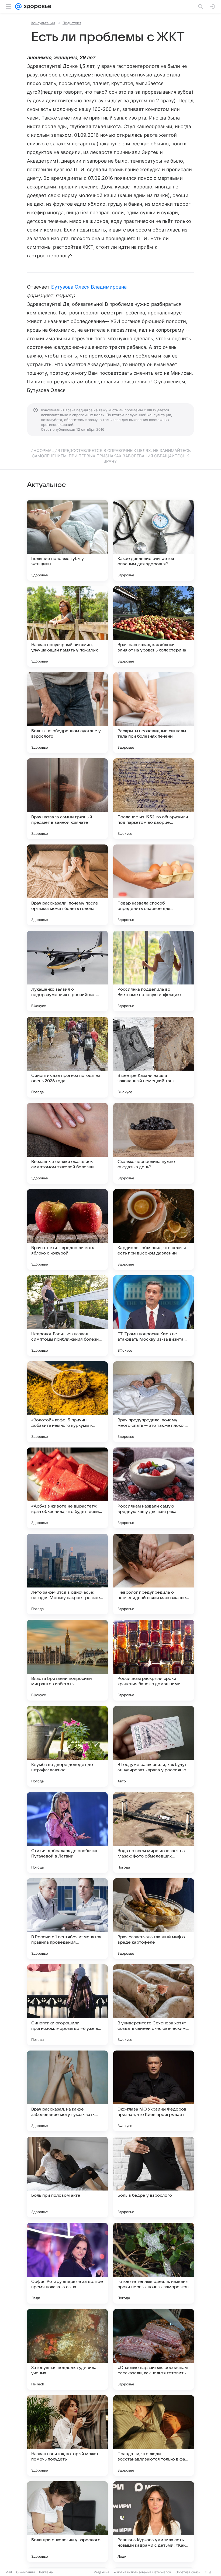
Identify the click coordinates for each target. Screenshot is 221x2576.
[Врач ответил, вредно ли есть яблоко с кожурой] (67, 1229)
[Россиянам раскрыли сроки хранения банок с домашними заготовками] (154, 1660)
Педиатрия (72, 23)
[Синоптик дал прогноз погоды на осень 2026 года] (67, 1057)
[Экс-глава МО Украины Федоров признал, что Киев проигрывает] (154, 2091)
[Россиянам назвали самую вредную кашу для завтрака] (154, 1488)
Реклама (46, 2572)
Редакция (101, 2572)
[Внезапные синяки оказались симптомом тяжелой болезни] (67, 1143)
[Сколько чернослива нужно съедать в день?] (154, 1143)
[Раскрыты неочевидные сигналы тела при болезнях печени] (154, 713)
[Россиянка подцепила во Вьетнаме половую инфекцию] (154, 971)
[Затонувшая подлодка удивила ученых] (67, 2349)
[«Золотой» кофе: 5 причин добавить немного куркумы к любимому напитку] (67, 1402)
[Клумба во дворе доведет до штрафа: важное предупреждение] (67, 1746)
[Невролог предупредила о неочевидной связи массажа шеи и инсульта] (154, 1574)
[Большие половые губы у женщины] (67, 540)
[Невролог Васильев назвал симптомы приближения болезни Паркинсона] (67, 1316)
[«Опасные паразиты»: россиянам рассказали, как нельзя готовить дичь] (154, 2349)
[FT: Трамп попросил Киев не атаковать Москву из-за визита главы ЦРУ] (154, 1316)
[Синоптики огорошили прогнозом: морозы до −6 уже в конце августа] (67, 2005)
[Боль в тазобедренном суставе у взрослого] (67, 713)
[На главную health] (37, 6)
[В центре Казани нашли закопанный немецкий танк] (154, 1057)
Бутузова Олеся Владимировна (89, 287)
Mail (9, 2572)
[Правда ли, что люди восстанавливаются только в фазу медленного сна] (154, 2435)
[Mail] (18, 6)
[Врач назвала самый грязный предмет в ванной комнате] (67, 799)
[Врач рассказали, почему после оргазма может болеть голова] (67, 885)
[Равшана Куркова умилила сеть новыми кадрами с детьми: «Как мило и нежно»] (154, 2522)
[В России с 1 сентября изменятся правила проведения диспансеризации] (67, 1919)
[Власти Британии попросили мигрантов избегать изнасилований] (67, 1660)
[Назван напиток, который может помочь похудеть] (67, 2435)
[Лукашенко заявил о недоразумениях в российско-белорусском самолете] (67, 971)
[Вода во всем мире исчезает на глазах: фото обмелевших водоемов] (154, 1832)
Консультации (43, 23)
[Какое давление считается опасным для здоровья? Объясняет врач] (154, 540)
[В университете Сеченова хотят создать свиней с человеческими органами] (154, 2005)
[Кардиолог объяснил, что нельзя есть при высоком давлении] (154, 1229)
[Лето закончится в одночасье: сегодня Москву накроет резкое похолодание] (67, 1574)
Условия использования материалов (142, 2572)
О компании (25, 2572)
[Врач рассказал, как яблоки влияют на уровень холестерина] (154, 626)
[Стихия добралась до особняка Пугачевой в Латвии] (67, 1832)
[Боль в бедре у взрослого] (154, 2177)
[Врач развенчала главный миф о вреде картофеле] (154, 1919)
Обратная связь (188, 2572)
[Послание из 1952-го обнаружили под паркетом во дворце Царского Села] (154, 799)
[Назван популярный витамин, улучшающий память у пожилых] (67, 626)
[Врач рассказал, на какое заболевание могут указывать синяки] (67, 2091)
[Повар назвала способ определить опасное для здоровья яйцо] (154, 885)
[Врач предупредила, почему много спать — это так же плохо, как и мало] (154, 1402)
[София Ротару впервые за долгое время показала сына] (67, 2263)
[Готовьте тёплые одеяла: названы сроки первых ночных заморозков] (154, 2263)
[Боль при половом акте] (67, 2177)
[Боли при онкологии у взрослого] (67, 2522)
